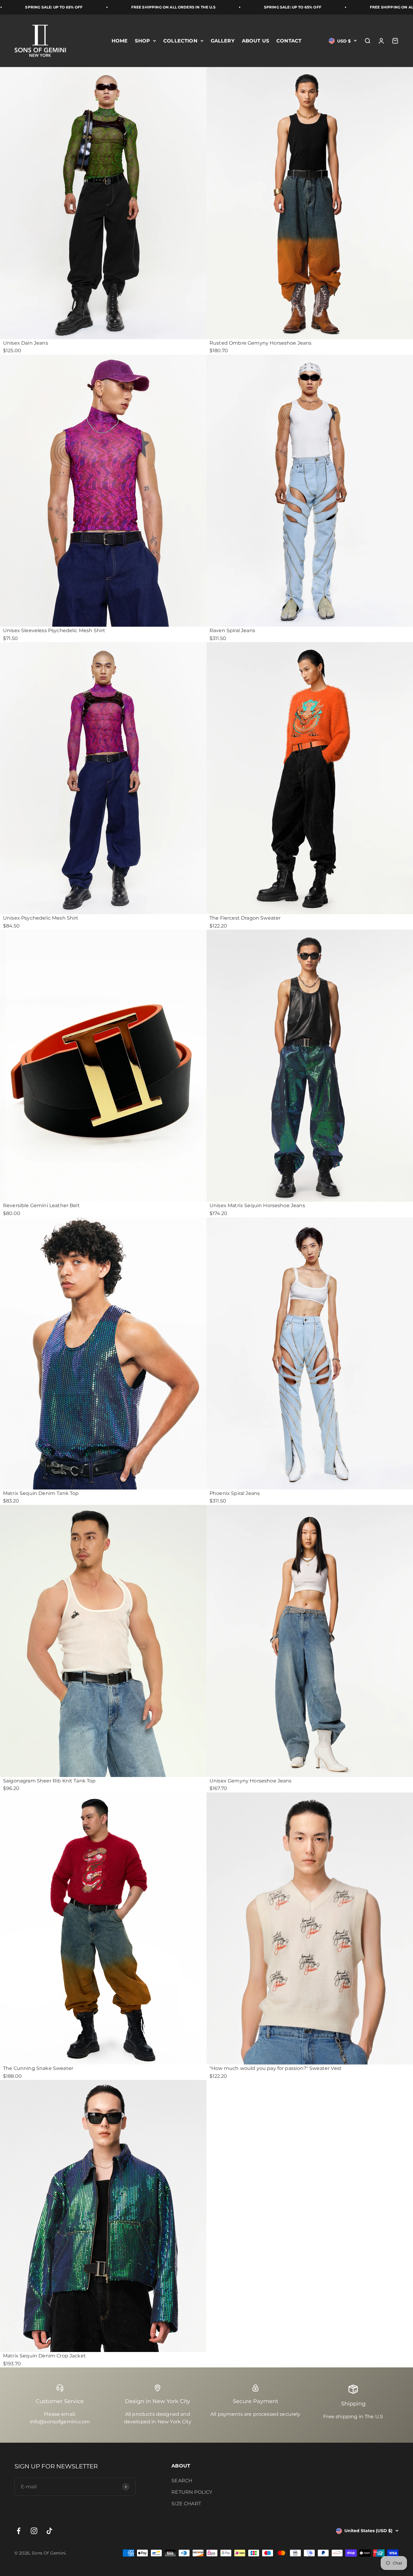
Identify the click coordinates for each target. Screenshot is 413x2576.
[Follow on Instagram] (34, 2531)
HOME (120, 41)
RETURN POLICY (192, 2492)
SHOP (142, 41)
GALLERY (223, 41)
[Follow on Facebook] (19, 2531)
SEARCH (182, 2481)
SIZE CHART (186, 2504)
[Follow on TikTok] (49, 2531)
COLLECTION (180, 41)
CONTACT (289, 41)
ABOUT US (255, 41)
